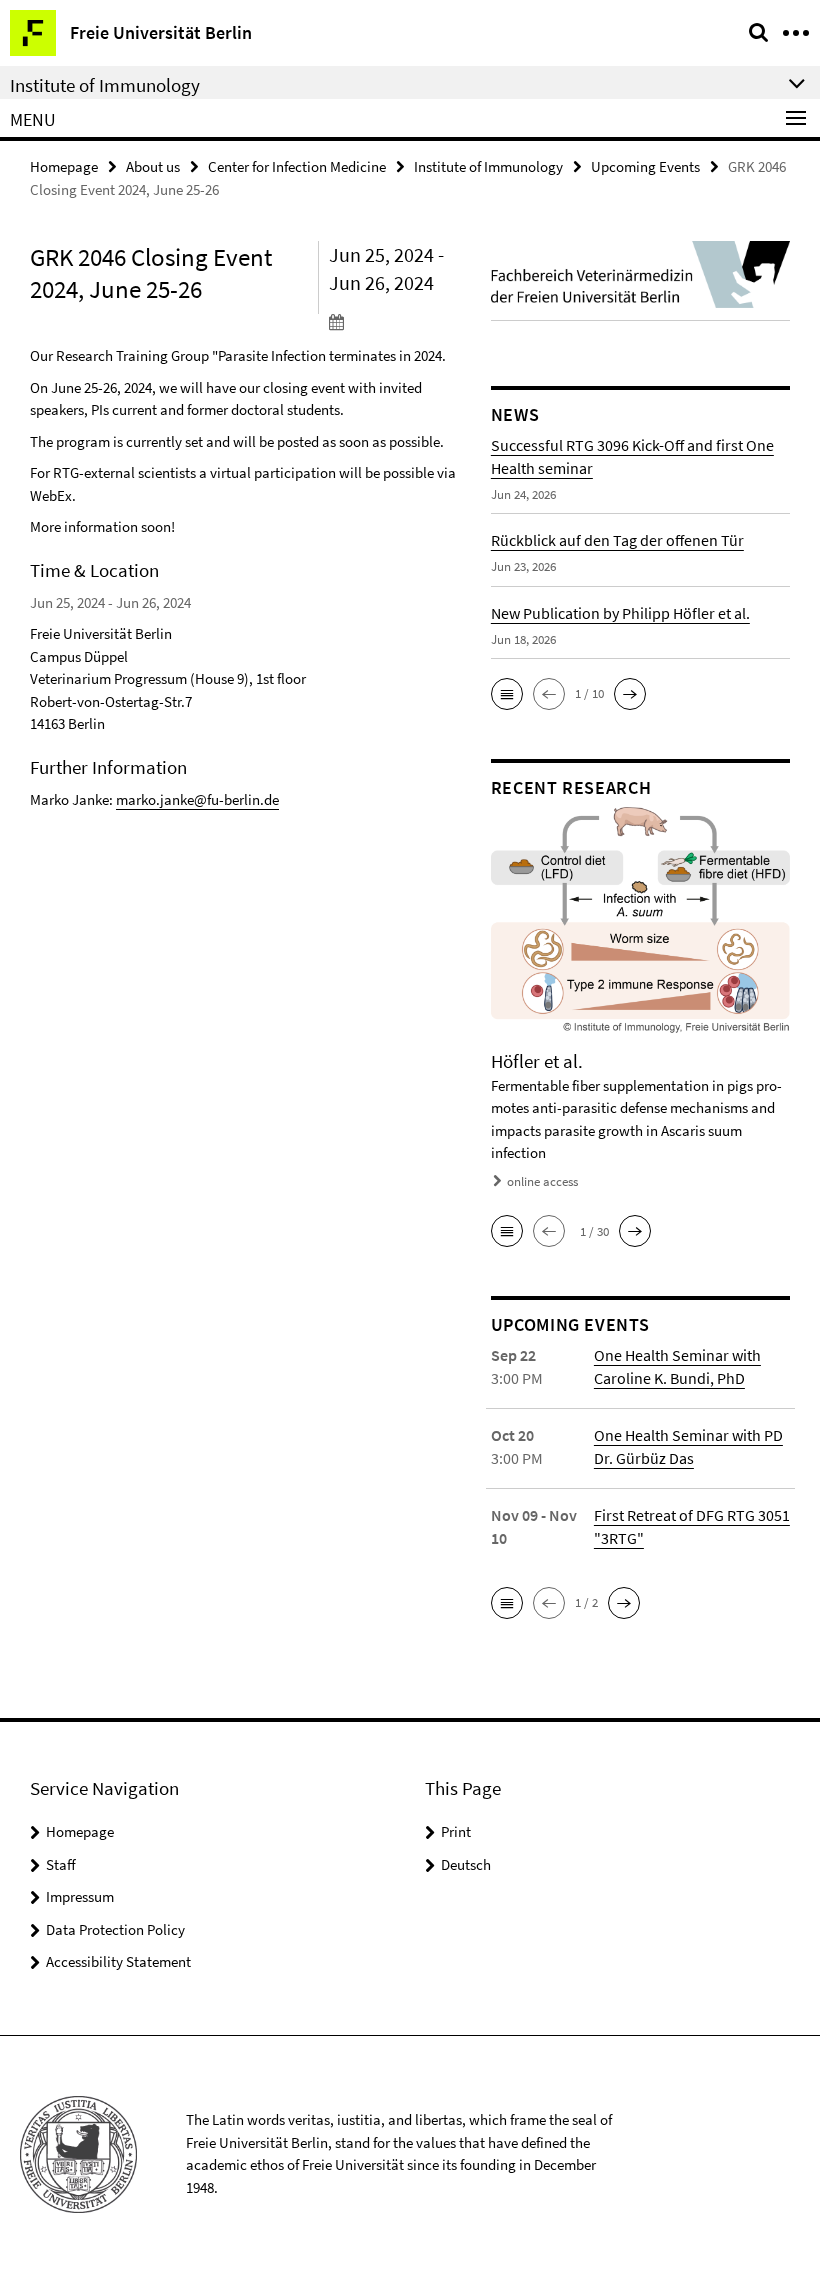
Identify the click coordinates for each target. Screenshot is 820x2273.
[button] (507, 694)
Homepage (64, 166)
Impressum (80, 1896)
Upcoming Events (645, 166)
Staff (61, 1864)
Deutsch (466, 1864)
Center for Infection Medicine (297, 166)
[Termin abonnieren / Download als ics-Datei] (395, 321)
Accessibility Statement (118, 1961)
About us (153, 166)
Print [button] (456, 1831)
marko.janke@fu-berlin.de (197, 799)
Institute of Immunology (488, 166)
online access (542, 1181)
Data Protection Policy (115, 1929)
